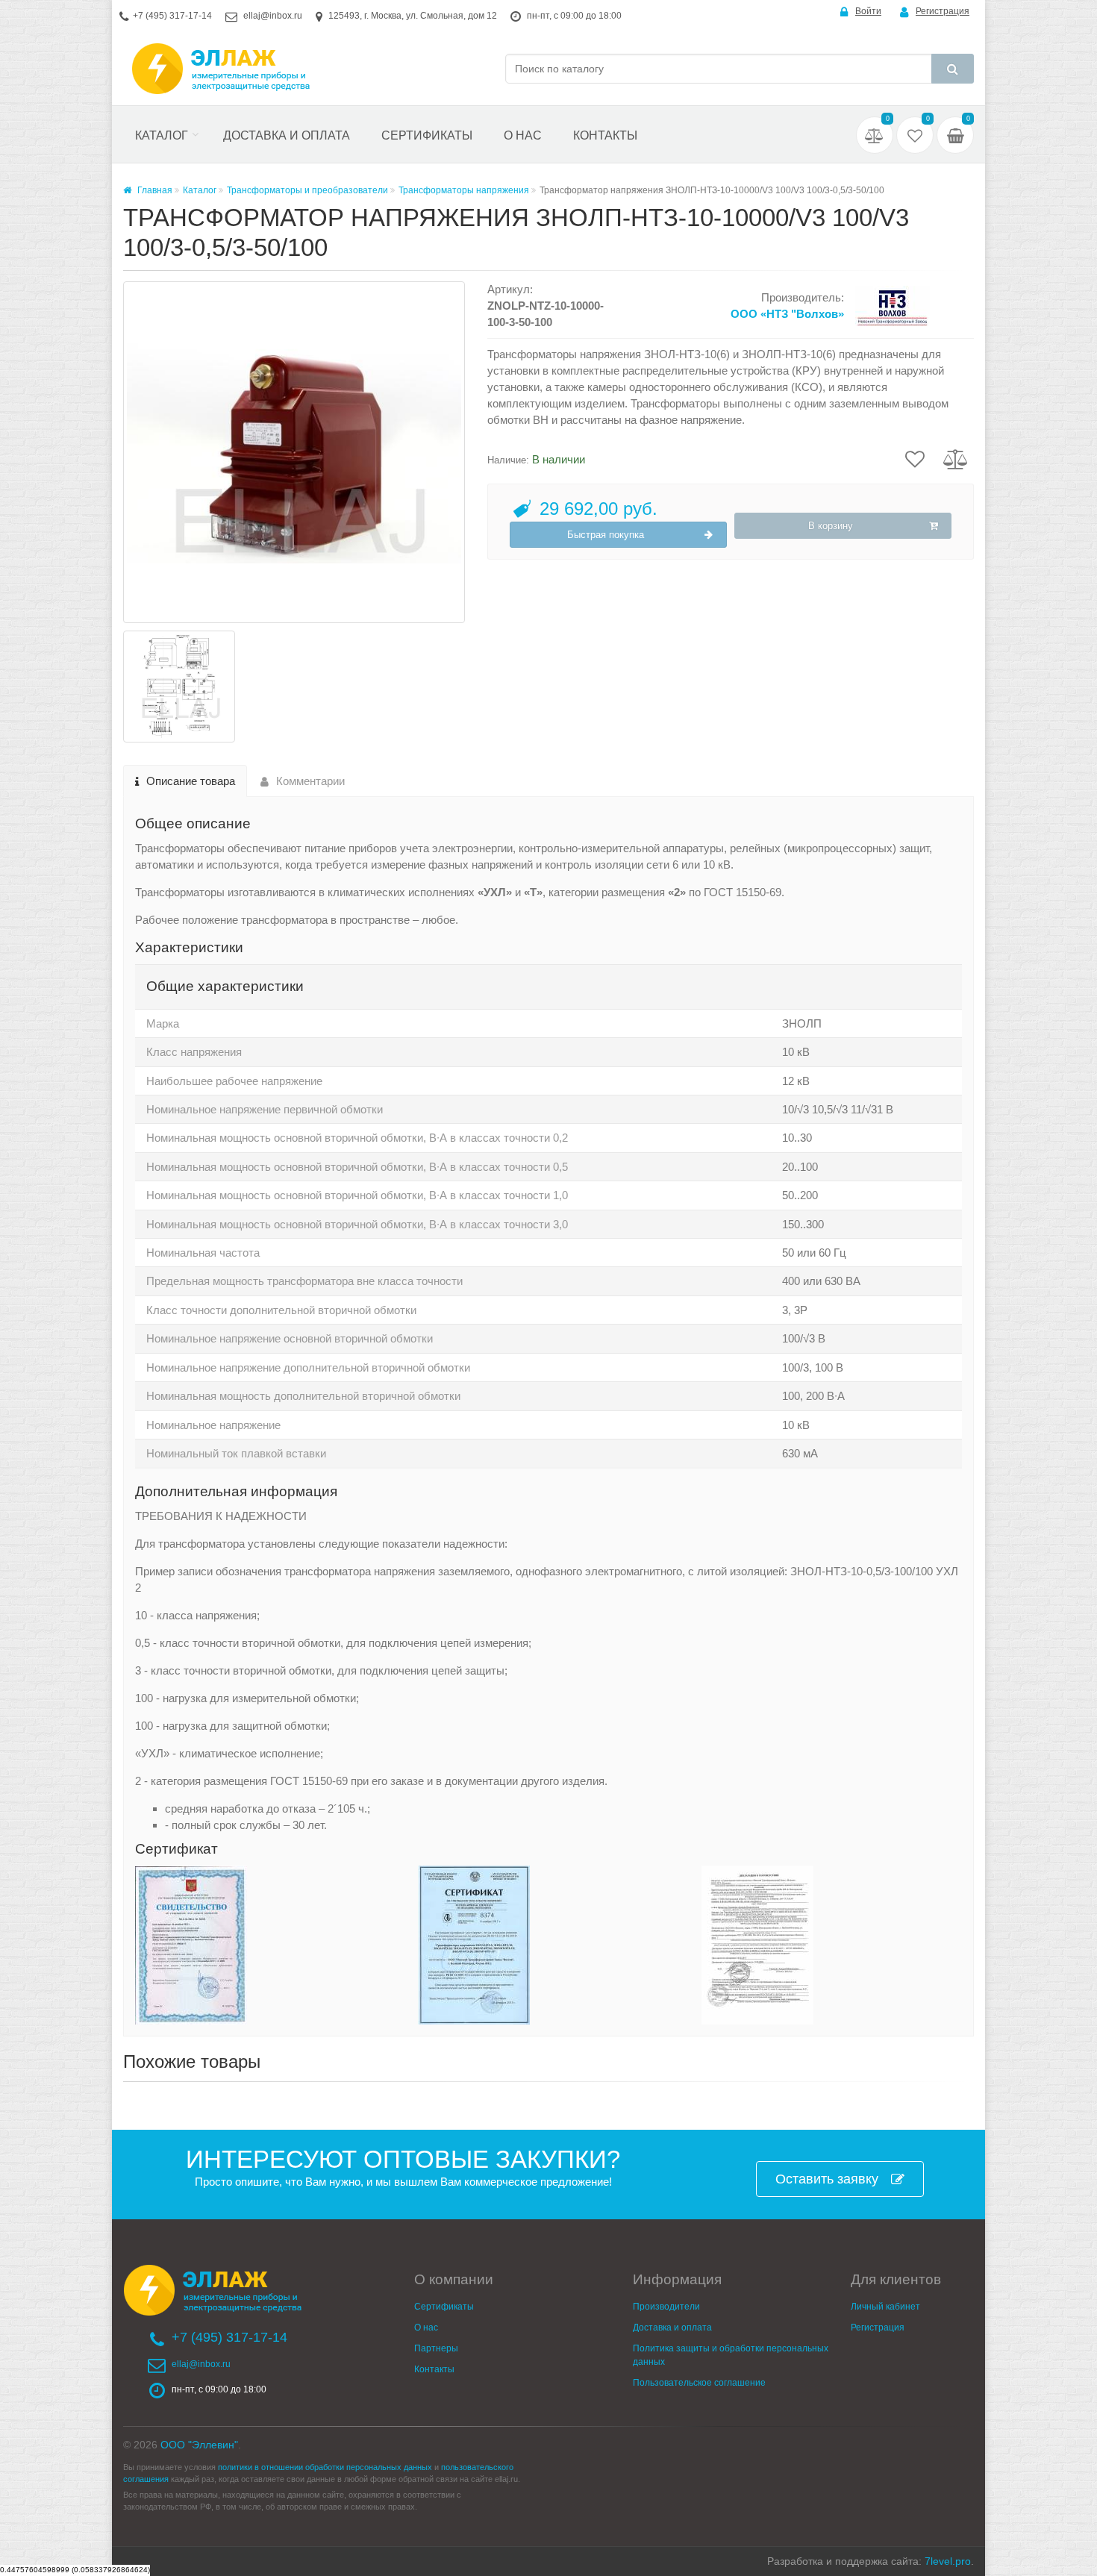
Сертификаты (427, 135)
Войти (868, 11)
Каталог (162, 135)
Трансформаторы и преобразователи (307, 190)
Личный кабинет (885, 2307)
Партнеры (436, 2348)
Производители (666, 2307)
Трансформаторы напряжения (464, 190)
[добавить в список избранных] (915, 457)
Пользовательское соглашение (699, 2383)
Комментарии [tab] (310, 781)
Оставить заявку (827, 2179)
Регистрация (943, 11)
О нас (523, 135)
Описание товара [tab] (191, 781)
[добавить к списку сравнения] (956, 457)
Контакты (605, 135)
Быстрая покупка (606, 535)
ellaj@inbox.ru (273, 16)
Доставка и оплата (287, 135)
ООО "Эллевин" (199, 2445)
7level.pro (948, 2561)
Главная (154, 190)
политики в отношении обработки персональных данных (325, 2467)
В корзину (831, 526)
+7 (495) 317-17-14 (172, 16)
